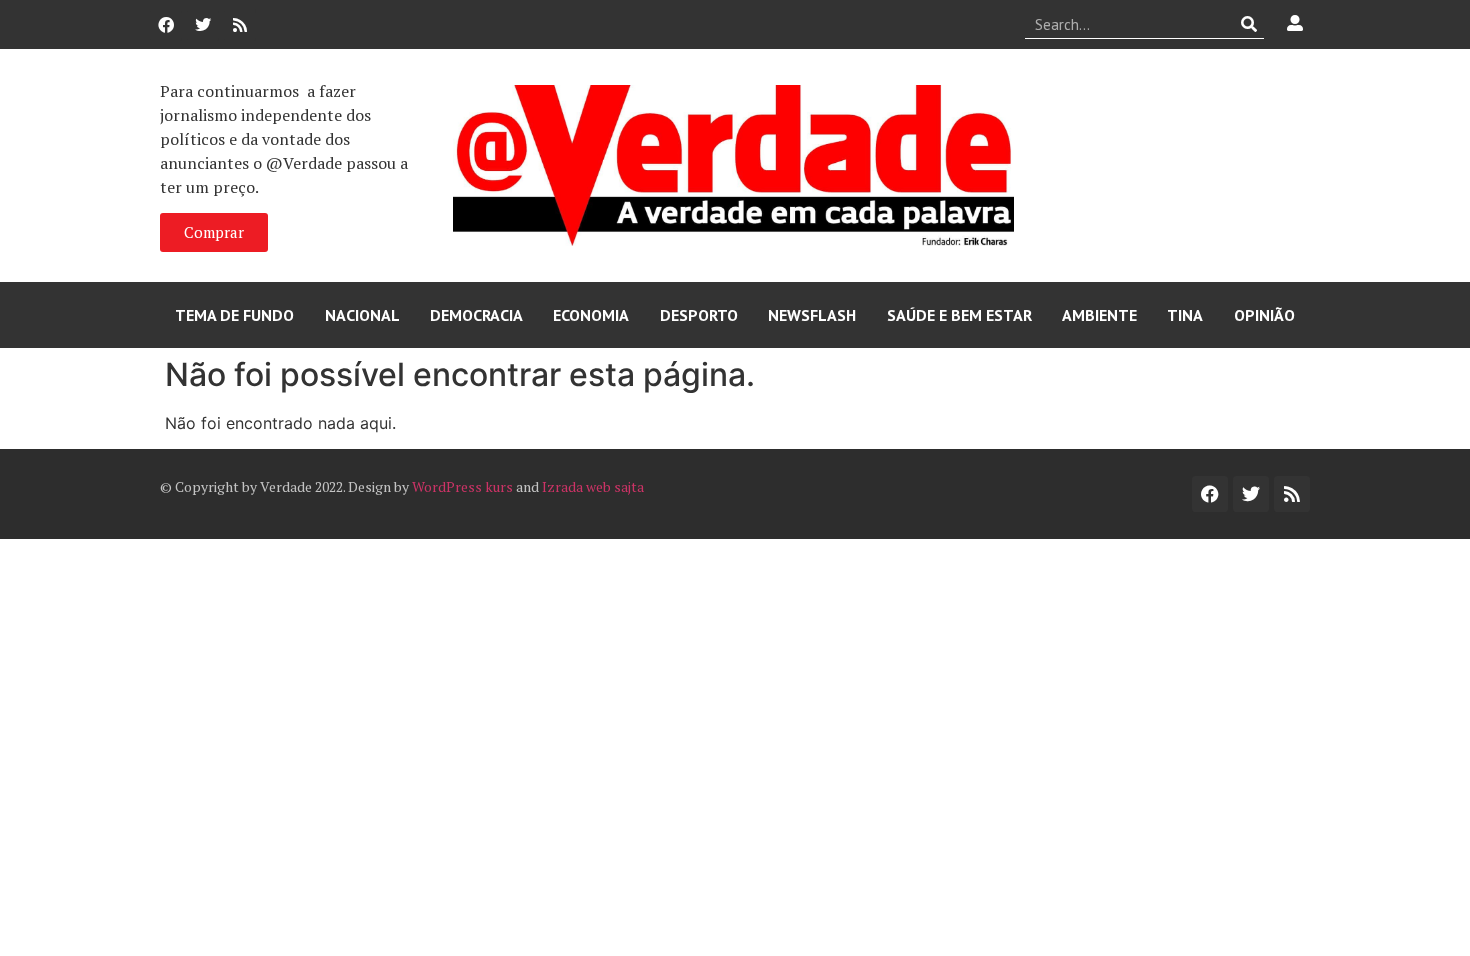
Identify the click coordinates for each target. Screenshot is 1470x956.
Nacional (362, 315)
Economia (591, 315)
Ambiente (1099, 315)
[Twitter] (203, 25)
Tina (1185, 315)
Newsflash (812, 315)
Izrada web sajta (593, 486)
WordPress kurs (462, 486)
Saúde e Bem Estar (959, 315)
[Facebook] (166, 25)
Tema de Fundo (234, 315)
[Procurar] (1249, 24)
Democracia (476, 315)
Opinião (1264, 315)
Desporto (699, 315)
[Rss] (240, 25)
